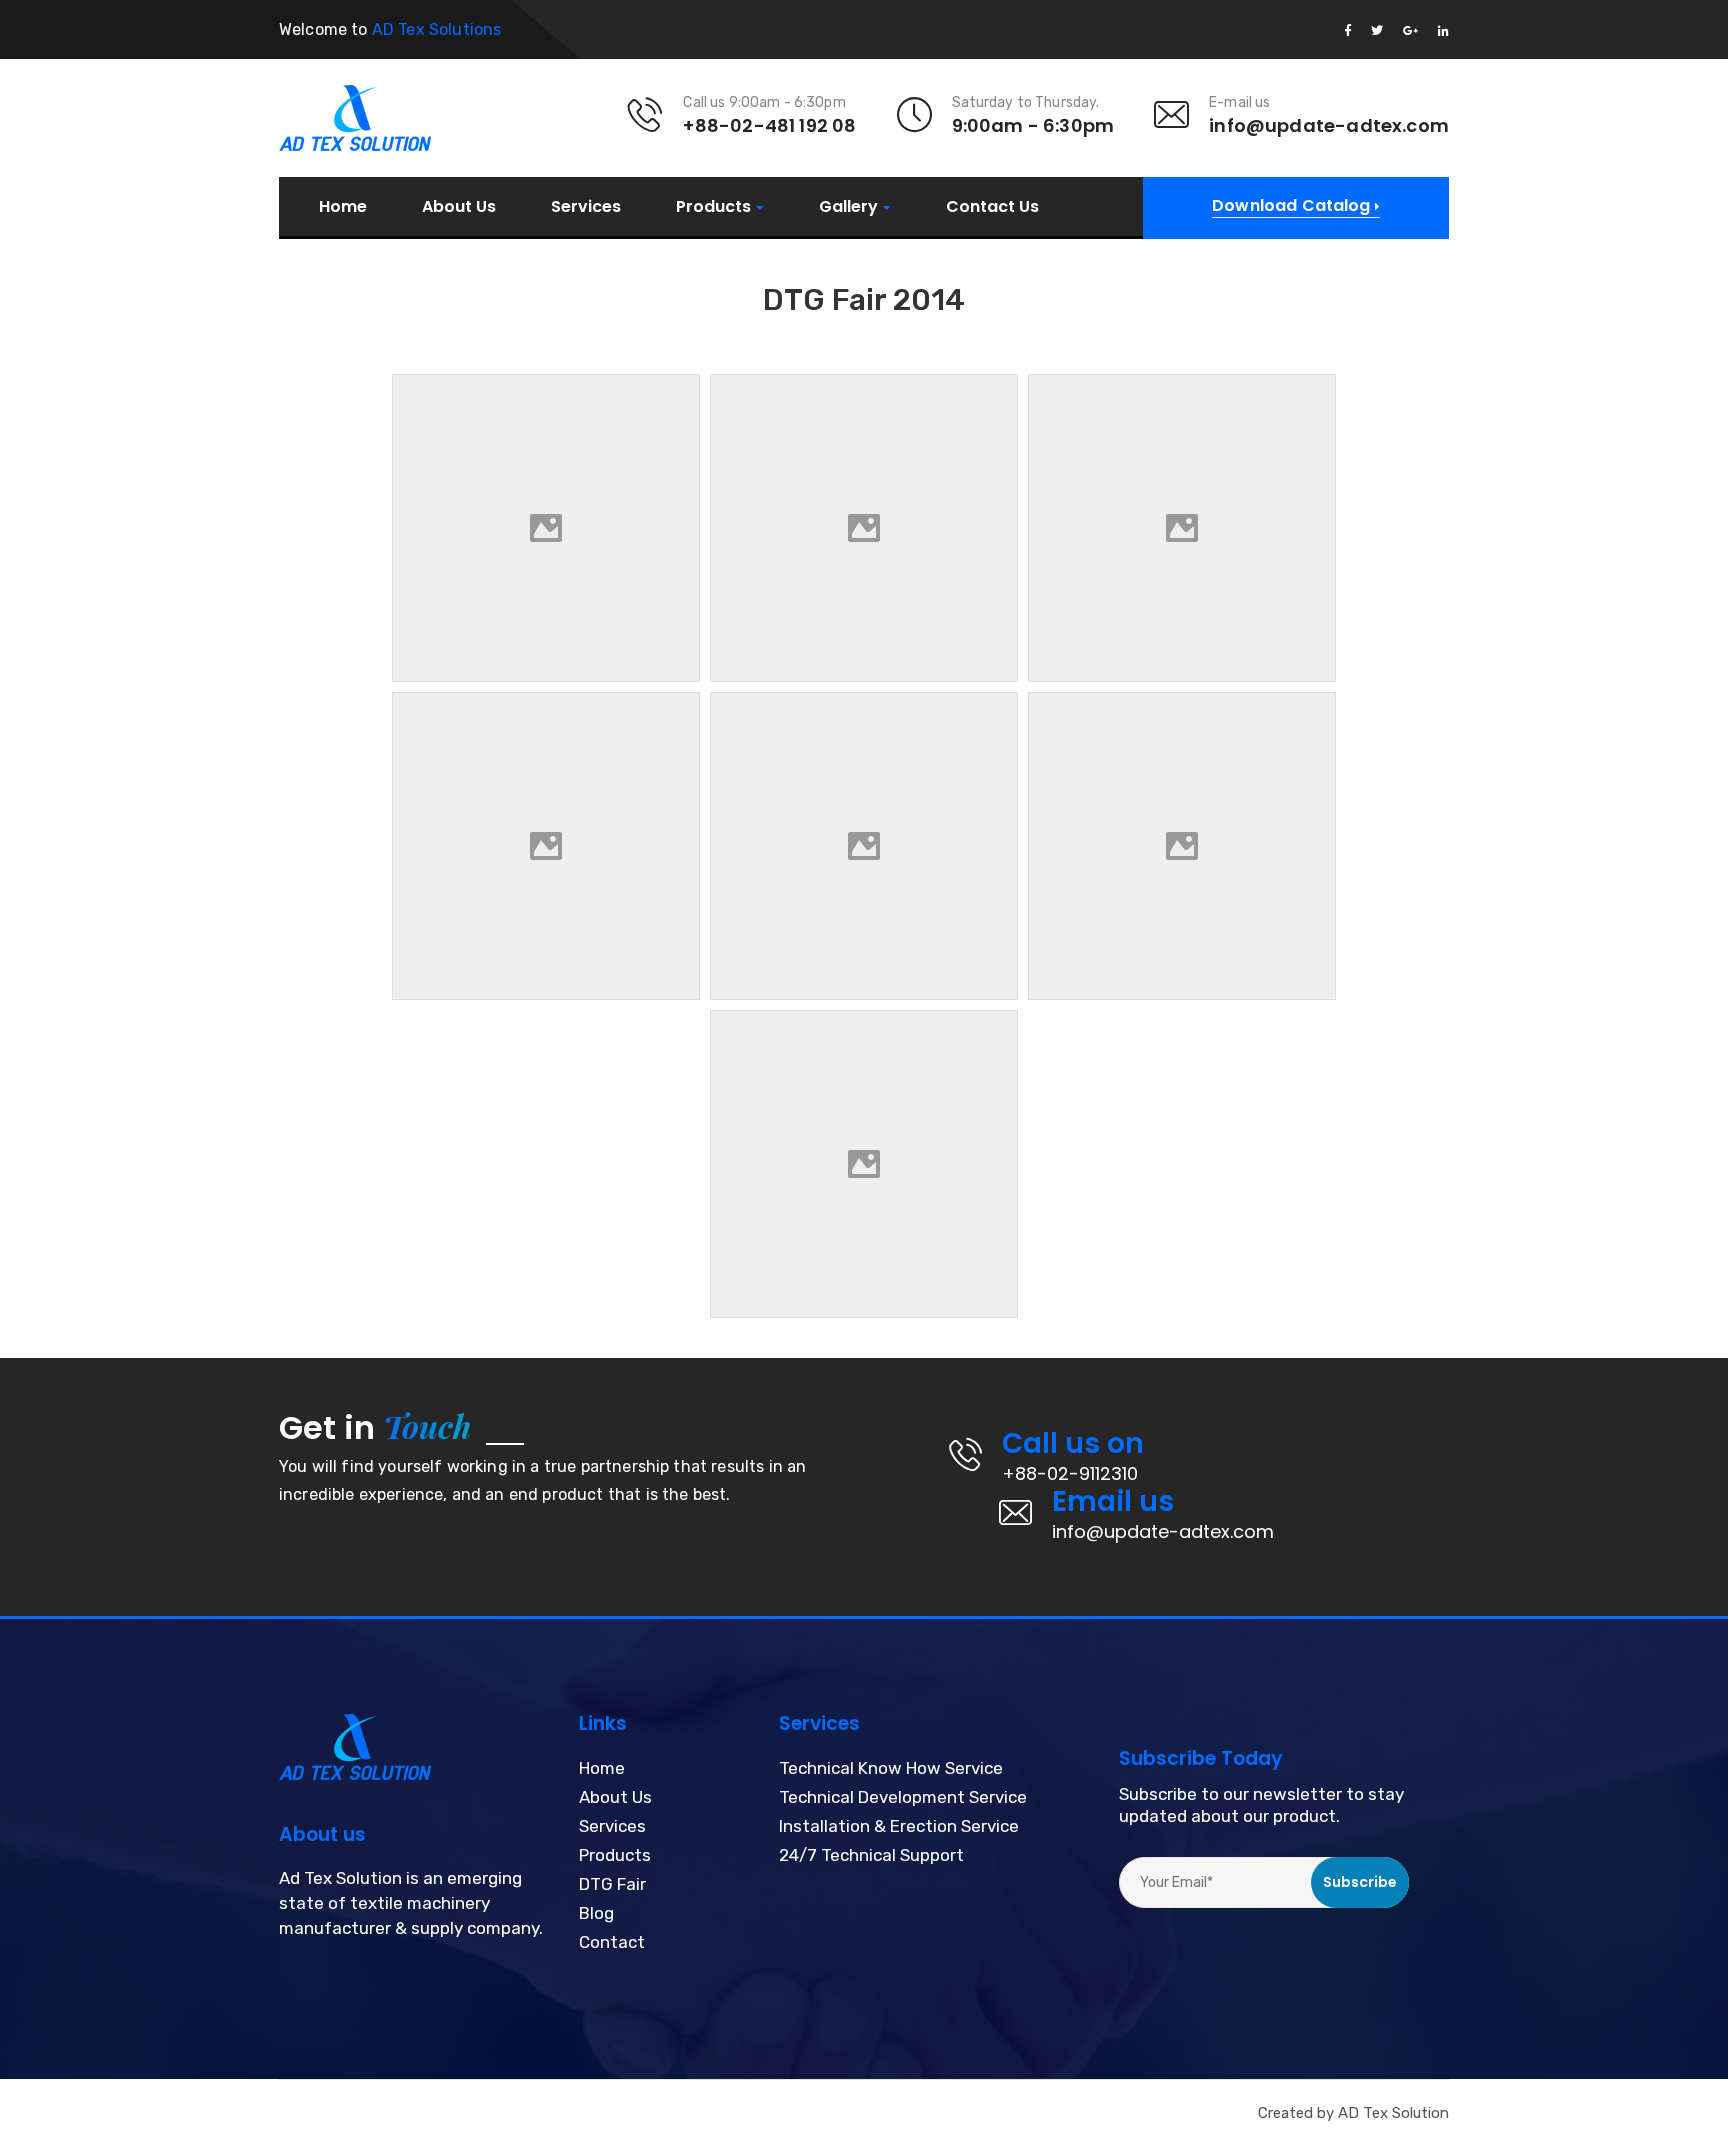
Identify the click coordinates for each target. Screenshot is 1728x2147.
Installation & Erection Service (899, 1827)
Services (586, 207)
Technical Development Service (903, 1798)
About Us (459, 207)
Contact (612, 1943)
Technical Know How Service (891, 1769)
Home (343, 207)
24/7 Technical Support (871, 1856)
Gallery (848, 207)
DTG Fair (612, 1885)
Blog (596, 1914)
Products (713, 207)
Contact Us (992, 207)
